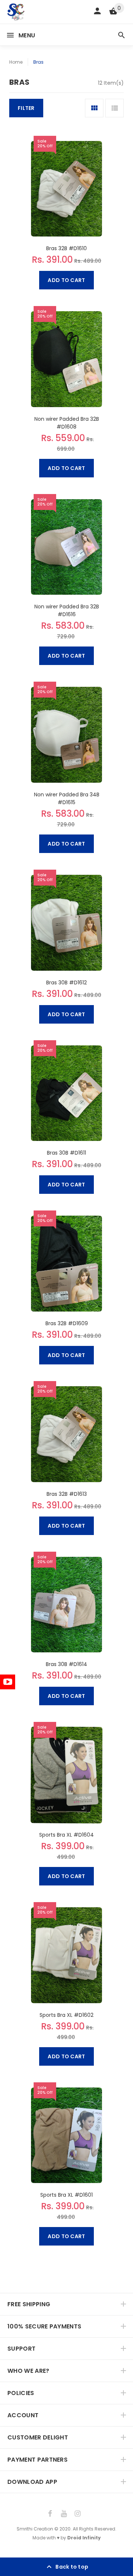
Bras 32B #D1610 (66, 248)
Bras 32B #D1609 (67, 1323)
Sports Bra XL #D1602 (66, 2015)
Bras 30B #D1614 (66, 1664)
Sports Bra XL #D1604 (66, 1835)
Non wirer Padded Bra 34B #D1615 (67, 798)
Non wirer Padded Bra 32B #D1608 (67, 423)
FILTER (26, 108)
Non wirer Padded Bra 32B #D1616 (67, 610)
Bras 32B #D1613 (67, 1494)
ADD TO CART (66, 280)
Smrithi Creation (35, 2529)
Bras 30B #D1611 (66, 1153)
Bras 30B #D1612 (66, 983)
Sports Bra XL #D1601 (66, 2195)
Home (16, 62)
